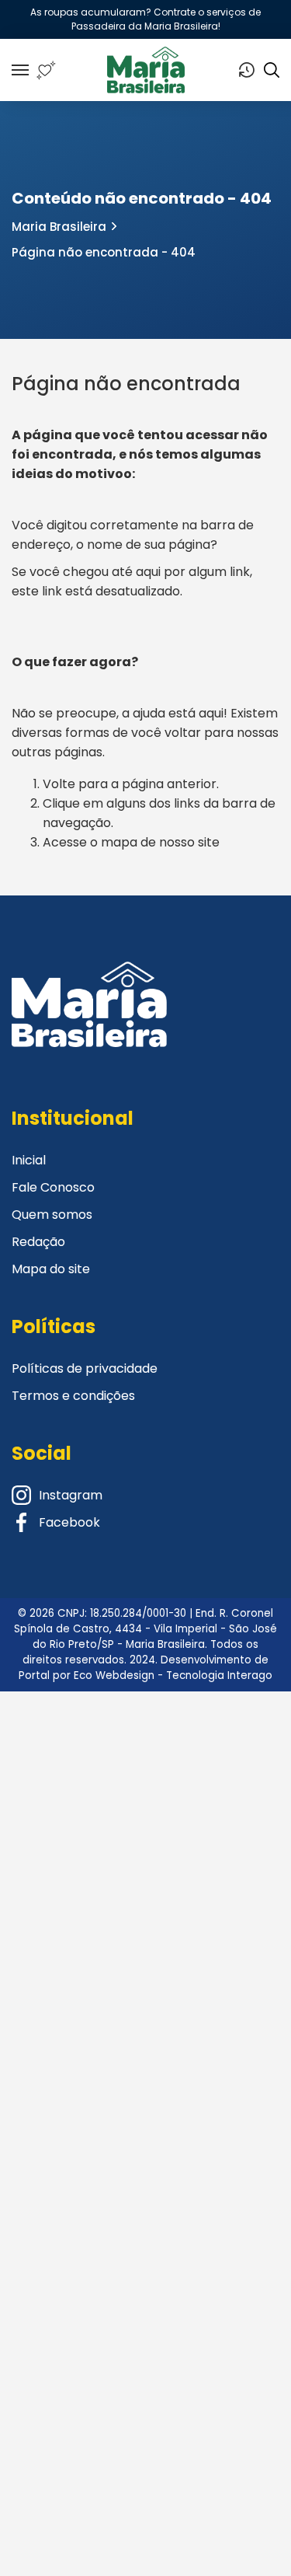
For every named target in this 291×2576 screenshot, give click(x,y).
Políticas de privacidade (85, 1368)
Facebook (69, 1522)
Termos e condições (73, 1396)
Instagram (71, 1495)
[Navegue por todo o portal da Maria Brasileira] (20, 70)
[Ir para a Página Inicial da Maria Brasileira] (146, 70)
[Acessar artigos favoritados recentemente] (46, 70)
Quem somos (52, 1215)
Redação (38, 1242)
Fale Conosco (53, 1187)
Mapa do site (51, 1269)
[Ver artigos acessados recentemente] (247, 70)
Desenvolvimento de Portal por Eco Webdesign (144, 1668)
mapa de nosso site (160, 842)
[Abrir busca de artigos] (272, 70)
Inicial (29, 1160)
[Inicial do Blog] (89, 1024)
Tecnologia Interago (219, 1675)
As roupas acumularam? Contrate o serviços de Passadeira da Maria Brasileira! (145, 19)
